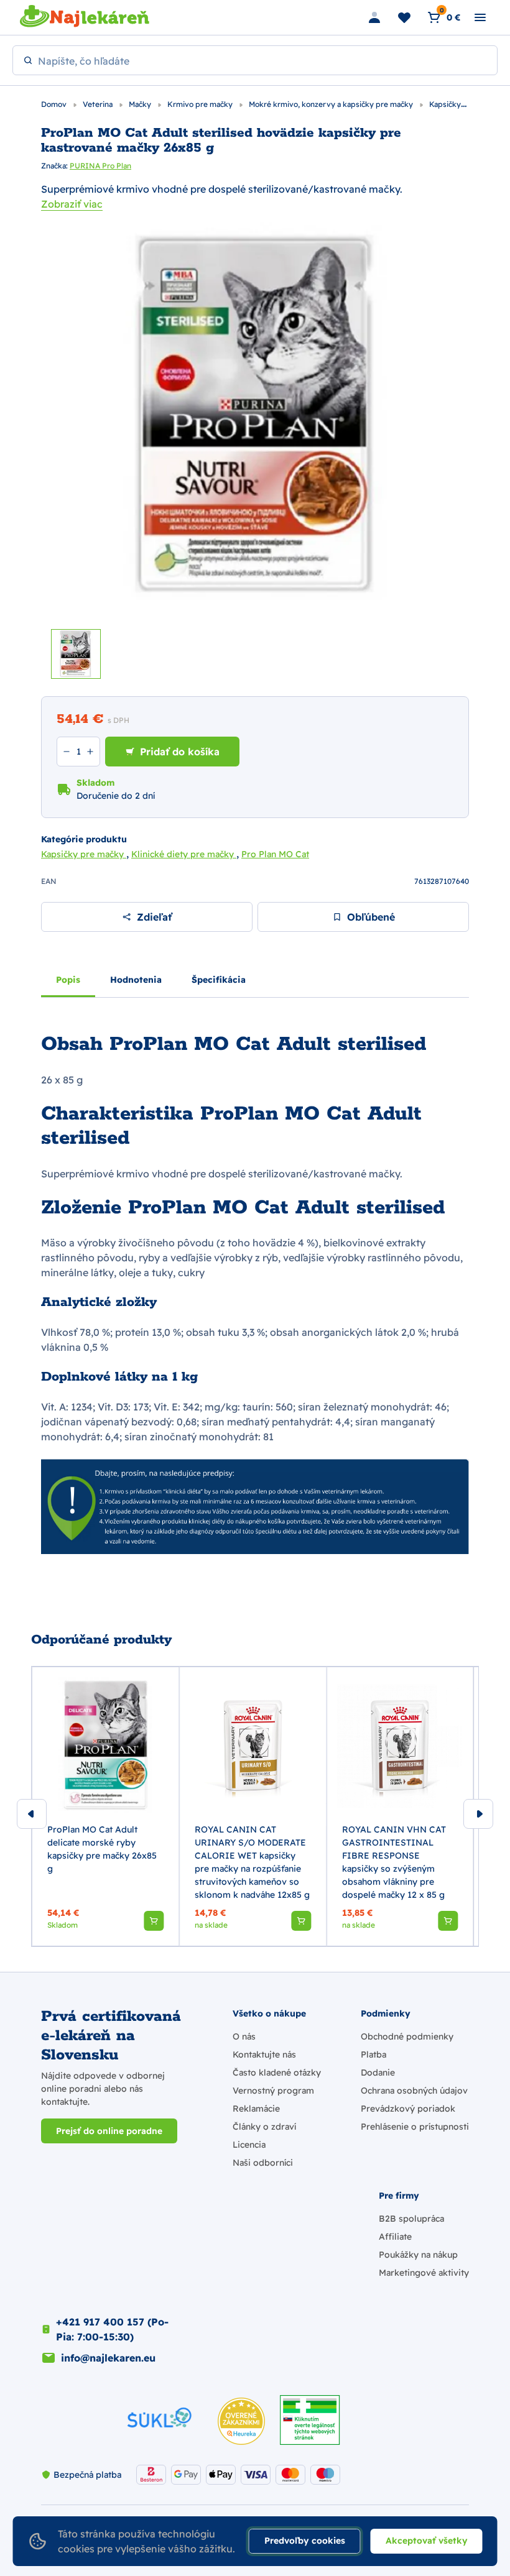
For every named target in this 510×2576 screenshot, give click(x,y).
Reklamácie (256, 2109)
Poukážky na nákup (418, 2255)
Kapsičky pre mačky (84, 854)
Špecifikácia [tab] (219, 980)
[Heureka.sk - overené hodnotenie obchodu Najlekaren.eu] (241, 2421)
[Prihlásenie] (374, 17)
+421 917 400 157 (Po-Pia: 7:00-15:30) (112, 2329)
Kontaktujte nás (264, 2054)
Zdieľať (154, 917)
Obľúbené (371, 917)
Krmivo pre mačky (201, 104)
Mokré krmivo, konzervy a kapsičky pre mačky (332, 104)
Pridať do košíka (180, 752)
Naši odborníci (263, 2163)
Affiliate (395, 2237)
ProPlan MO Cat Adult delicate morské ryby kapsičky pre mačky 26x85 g (102, 1849)
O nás (244, 2036)
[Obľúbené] (404, 17)
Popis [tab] (68, 980)
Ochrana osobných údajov (414, 2091)
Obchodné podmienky (407, 2036)
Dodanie (378, 2072)
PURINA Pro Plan (100, 166)
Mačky (141, 104)
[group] (105, 1806)
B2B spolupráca (411, 2219)
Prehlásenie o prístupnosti (415, 2127)
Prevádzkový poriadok (408, 2109)
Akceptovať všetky (427, 2541)
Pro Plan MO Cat (275, 854)
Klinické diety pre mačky (184, 854)
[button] (154, 1921)
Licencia (249, 2145)
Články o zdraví (264, 2127)
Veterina (99, 104)
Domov (55, 104)
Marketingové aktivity (424, 2273)
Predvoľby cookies (305, 2541)
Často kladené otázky (277, 2072)
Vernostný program (273, 2091)
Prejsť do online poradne (109, 2131)
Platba (373, 2054)
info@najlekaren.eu (108, 2358)
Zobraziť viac (72, 204)
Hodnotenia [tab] (136, 980)
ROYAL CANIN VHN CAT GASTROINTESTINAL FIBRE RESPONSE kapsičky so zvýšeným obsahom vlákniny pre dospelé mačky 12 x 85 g (394, 1862)
